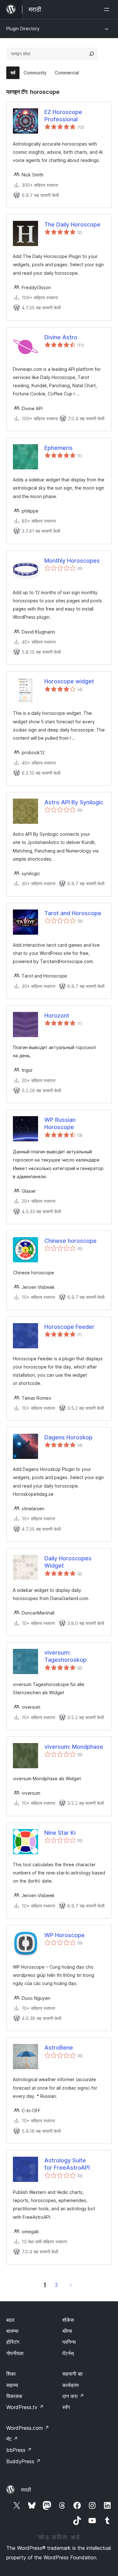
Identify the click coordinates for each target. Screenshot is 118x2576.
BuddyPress (23, 2461)
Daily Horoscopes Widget (68, 1562)
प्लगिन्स (69, 2342)
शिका (11, 2374)
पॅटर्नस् (68, 2353)
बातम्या (12, 2331)
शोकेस (68, 2320)
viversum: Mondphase (74, 1747)
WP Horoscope (65, 1935)
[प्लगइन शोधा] (92, 54)
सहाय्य (12, 2385)
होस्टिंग (13, 2342)
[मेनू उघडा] (108, 9)
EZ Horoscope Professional (63, 116)
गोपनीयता (15, 2353)
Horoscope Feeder (69, 1327)
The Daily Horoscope (72, 224)
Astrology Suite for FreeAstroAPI (67, 2164)
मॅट (12, 2439)
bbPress (19, 2450)
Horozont (57, 1015)
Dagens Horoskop (68, 1437)
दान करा (73, 2396)
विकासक (14, 2396)
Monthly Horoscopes (72, 561)
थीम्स (67, 2331)
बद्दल (10, 2320)
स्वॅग (66, 2407)
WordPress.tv (25, 2407)
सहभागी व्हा (73, 2374)
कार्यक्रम (70, 2385)
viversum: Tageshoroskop (65, 1656)
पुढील (71, 2285)
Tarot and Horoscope (73, 913)
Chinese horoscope (70, 1241)
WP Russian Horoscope (60, 1123)
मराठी (26, 2490)
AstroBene (59, 2048)
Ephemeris (59, 448)
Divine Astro (61, 337)
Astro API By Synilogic (74, 802)
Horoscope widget (69, 681)
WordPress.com (28, 2428)
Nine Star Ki (60, 1833)
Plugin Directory (23, 29)
